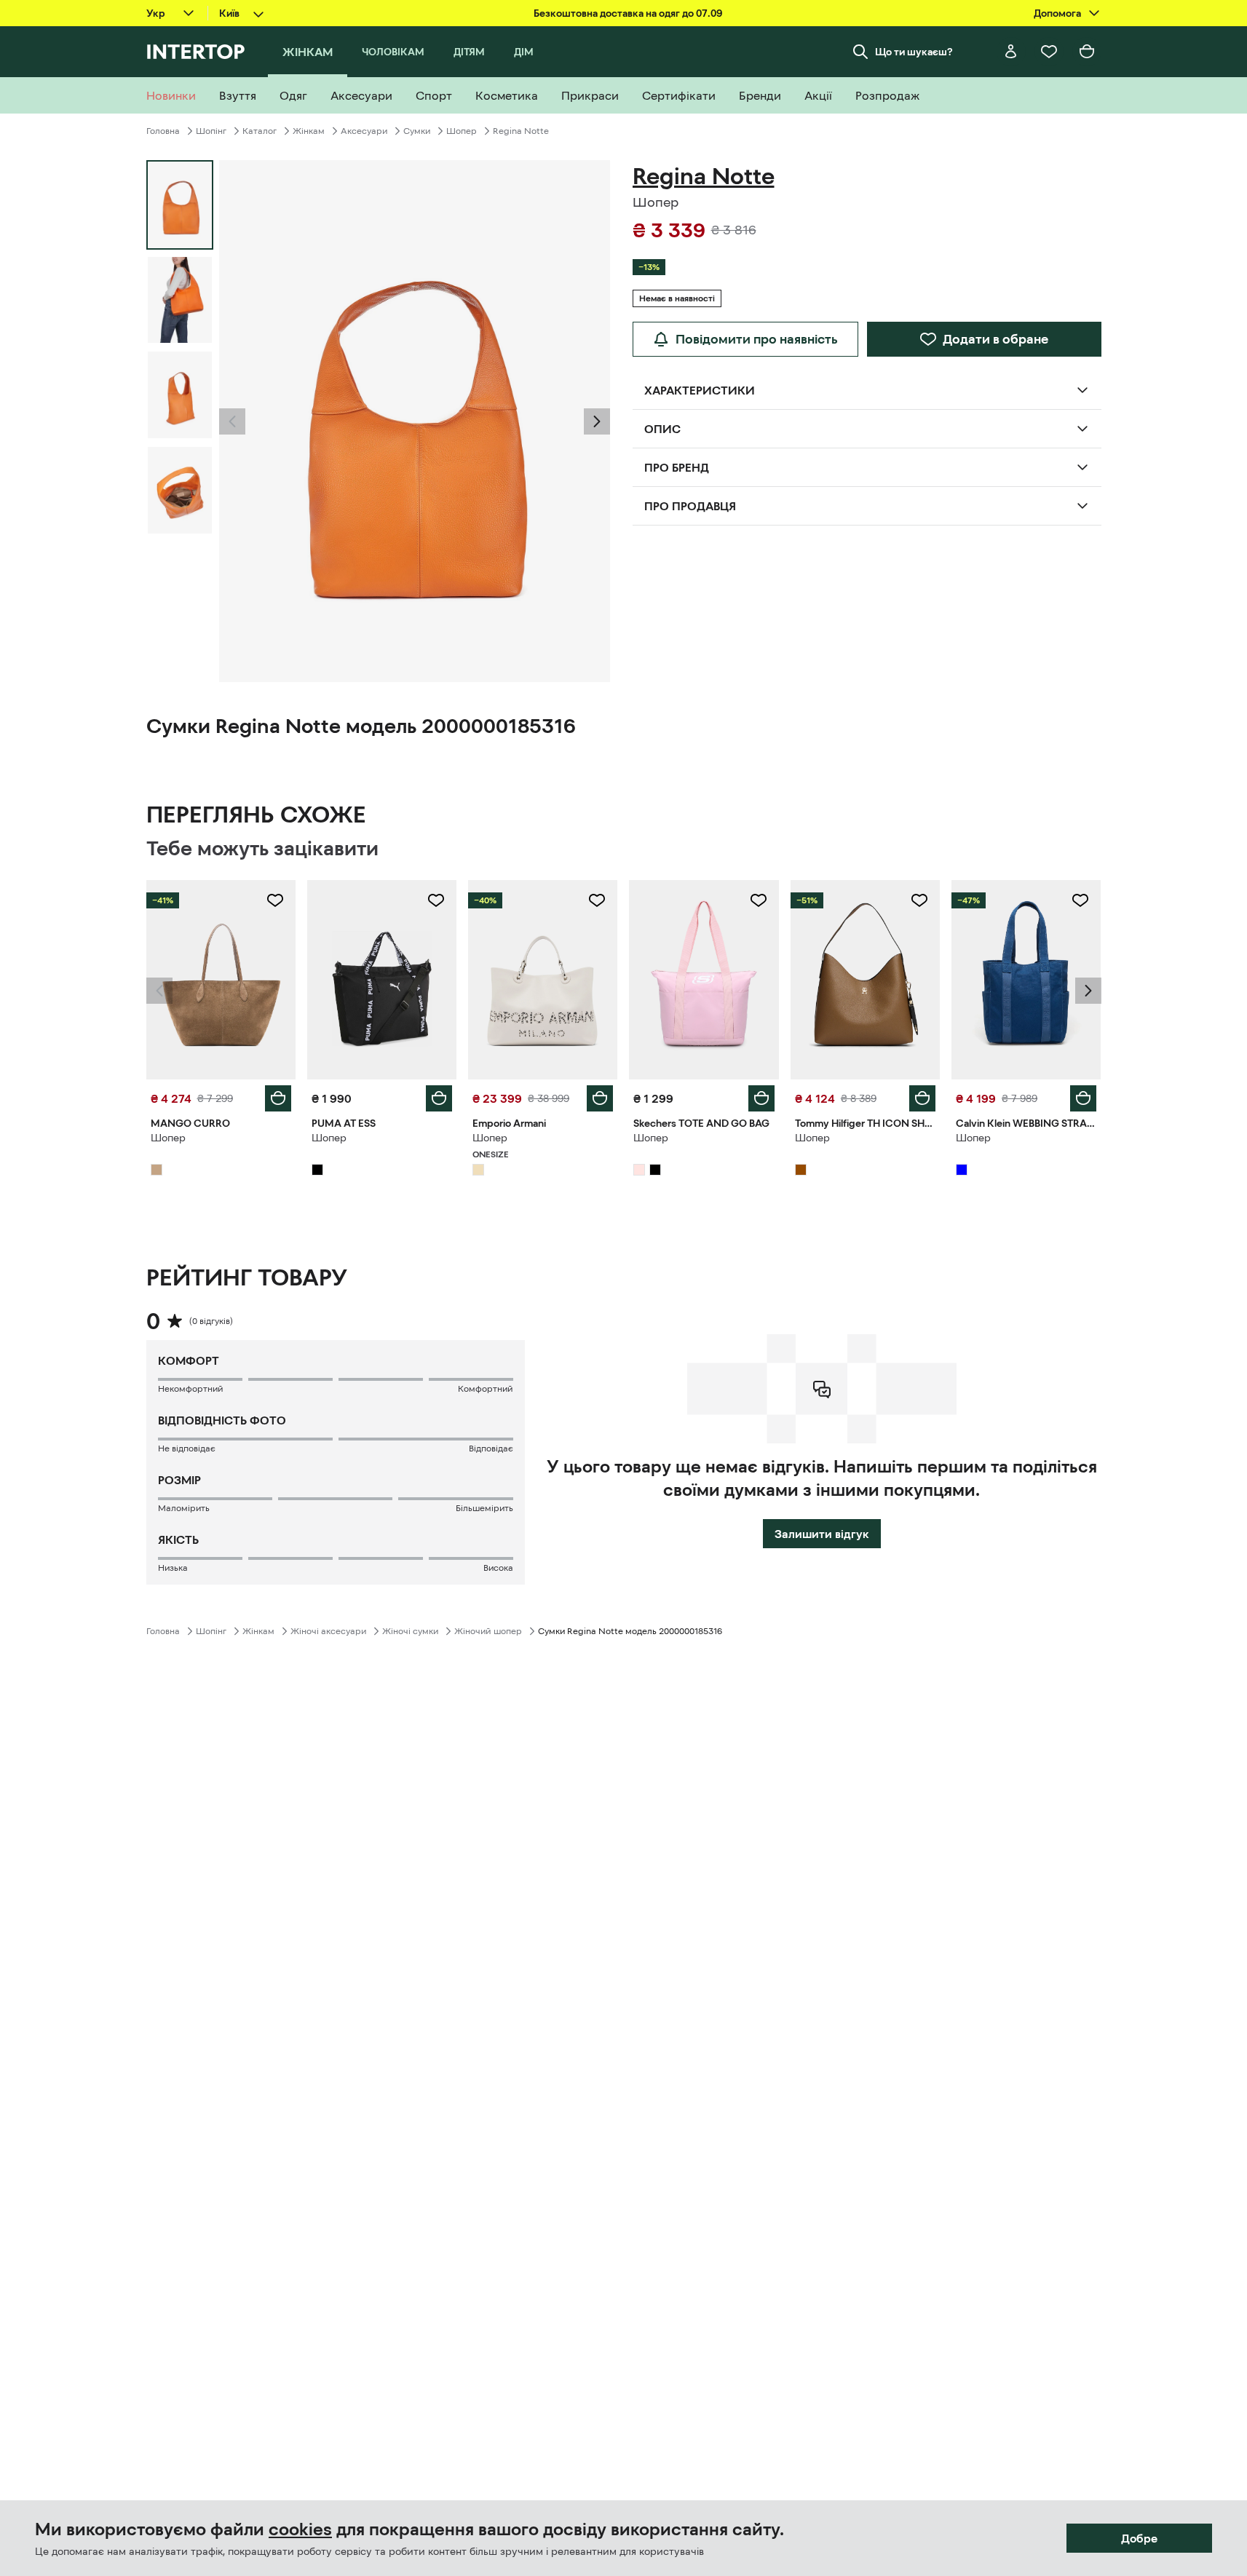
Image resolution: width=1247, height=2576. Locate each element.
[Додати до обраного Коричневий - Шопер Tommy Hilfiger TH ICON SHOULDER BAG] (919, 900)
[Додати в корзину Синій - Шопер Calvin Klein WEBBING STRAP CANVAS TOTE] (1083, 1098)
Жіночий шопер (488, 1631)
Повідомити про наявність (757, 339)
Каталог (260, 131)
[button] (232, 421)
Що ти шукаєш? (914, 52)
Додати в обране (995, 339)
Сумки (417, 131)
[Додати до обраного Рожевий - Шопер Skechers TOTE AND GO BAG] (759, 900)
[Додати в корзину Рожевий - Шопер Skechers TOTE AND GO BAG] (761, 1098)
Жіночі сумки (410, 1631)
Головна (163, 131)
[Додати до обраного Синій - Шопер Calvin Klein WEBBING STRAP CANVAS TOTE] (1080, 900)
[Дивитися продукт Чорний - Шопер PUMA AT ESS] (382, 980)
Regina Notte (521, 131)
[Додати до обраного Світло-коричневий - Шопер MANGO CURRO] (275, 900)
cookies (300, 2529)
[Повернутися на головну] (195, 52)
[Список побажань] (1049, 52)
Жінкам (309, 131)
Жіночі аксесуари (328, 1631)
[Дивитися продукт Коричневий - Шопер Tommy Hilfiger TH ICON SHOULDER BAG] (865, 980)
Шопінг (211, 131)
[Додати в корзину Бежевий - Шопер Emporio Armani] (600, 1098)
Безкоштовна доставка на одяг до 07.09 (628, 13)
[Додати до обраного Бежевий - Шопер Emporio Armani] (597, 900)
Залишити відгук (822, 1534)
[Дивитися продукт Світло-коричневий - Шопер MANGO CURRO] (221, 980)
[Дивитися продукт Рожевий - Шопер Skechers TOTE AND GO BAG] (704, 980)
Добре (1139, 2538)
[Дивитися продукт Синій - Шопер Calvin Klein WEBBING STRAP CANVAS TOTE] (1026, 980)
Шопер (462, 131)
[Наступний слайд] (597, 421)
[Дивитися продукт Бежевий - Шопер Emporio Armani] (543, 980)
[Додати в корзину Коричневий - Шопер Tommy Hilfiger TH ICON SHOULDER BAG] (922, 1098)
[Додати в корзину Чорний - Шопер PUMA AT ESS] (439, 1098)
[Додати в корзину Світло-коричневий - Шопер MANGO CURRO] (278, 1098)
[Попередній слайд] (232, 421)
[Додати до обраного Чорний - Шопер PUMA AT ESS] (436, 900)
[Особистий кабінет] (1011, 52)
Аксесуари (364, 131)
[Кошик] (1087, 52)
